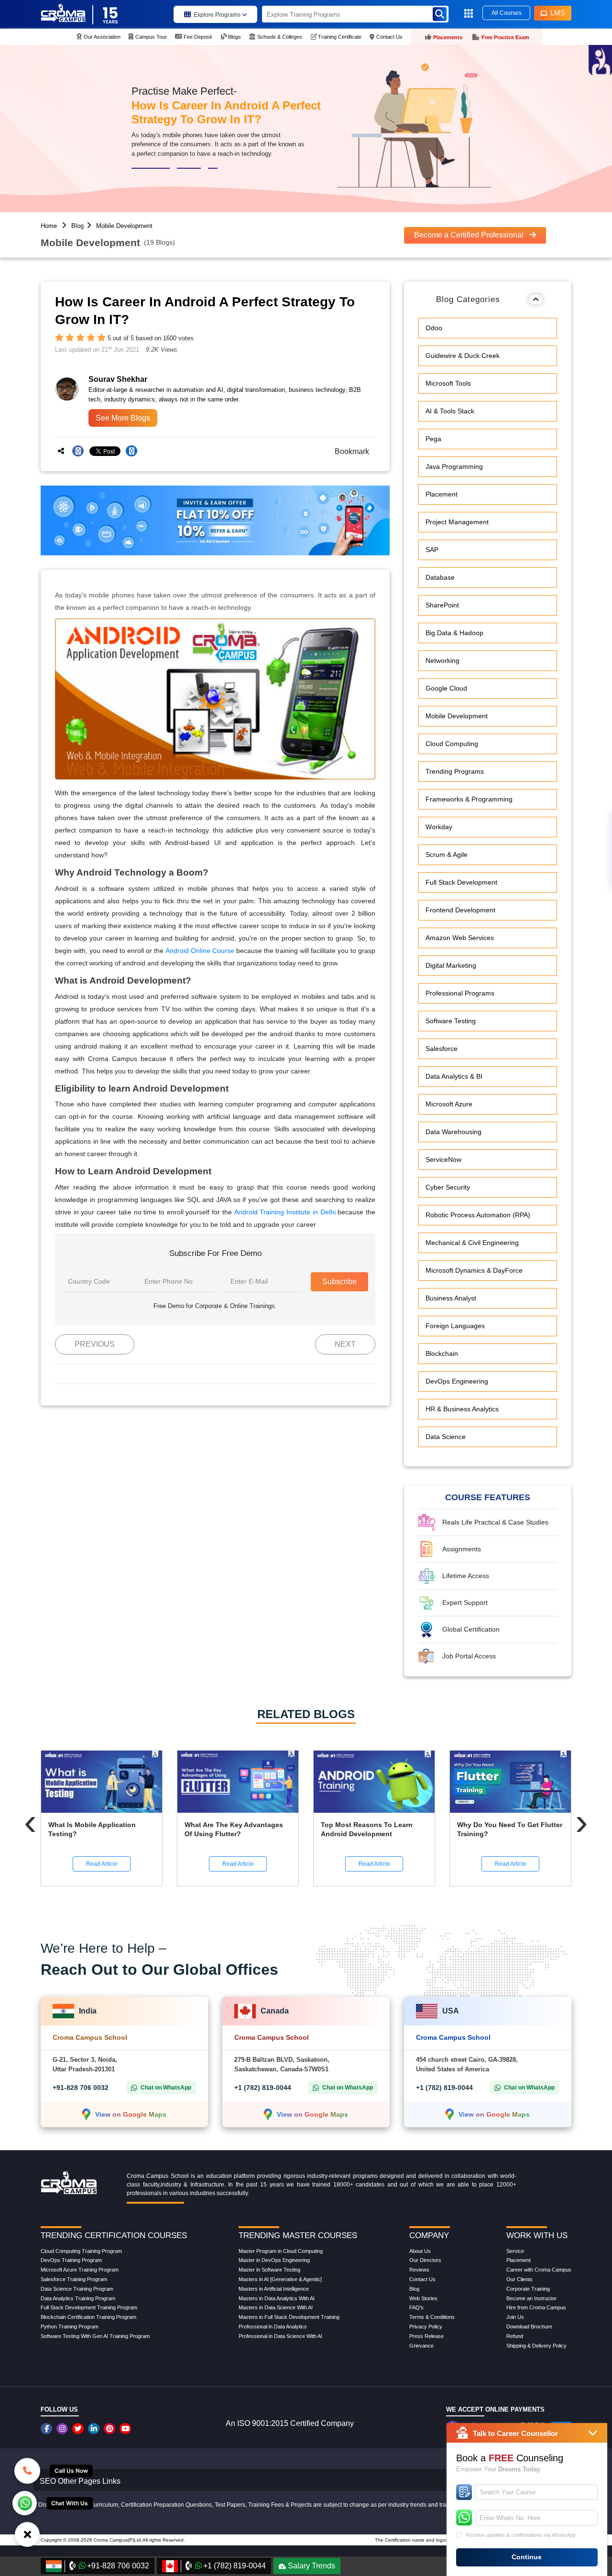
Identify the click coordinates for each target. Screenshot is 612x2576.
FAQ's (416, 2307)
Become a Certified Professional (470, 235)
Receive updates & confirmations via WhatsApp (521, 2535)
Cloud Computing (452, 744)
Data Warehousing (454, 1132)
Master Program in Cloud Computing (281, 2251)
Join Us (515, 2317)
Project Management (457, 522)
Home (49, 226)
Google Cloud (446, 688)
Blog (77, 226)
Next (345, 1344)
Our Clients (519, 2279)
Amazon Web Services (460, 938)
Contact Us (422, 2279)
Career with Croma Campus (539, 2270)
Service (515, 2251)
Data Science (446, 1437)
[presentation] (30, 1822)
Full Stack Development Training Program (89, 2307)
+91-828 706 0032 (81, 2088)
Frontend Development (460, 910)
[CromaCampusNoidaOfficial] (48, 2429)
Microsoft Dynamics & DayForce (474, 1270)
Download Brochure (529, 2327)
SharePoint (442, 605)
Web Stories (423, 2298)
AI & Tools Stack (450, 411)
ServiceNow (443, 1159)
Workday (439, 827)
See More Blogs (123, 418)
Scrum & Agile (447, 855)
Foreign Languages (455, 1326)
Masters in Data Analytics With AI (277, 2298)
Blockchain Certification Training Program (88, 2317)
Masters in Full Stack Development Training (289, 2317)
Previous (95, 1344)
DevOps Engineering (457, 1381)
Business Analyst (451, 1298)
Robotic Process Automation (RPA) (478, 1215)
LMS (558, 13)
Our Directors (425, 2260)
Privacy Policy (426, 2327)
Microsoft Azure (449, 1104)
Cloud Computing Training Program (81, 2251)
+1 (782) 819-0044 (263, 2088)
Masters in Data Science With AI (276, 2307)
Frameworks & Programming (469, 799)
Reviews (419, 2270)
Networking (443, 660)
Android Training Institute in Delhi (285, 1212)
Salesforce (442, 1049)
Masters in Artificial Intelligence (274, 2289)
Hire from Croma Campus (536, 2307)
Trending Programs (455, 771)
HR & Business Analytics (462, 1409)
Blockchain (442, 1353)
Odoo (434, 328)
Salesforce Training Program (74, 2279)
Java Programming (454, 466)
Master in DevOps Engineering (274, 2260)
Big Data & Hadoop (454, 633)
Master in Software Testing (269, 2270)
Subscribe (339, 1282)
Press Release (426, 2336)
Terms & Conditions (432, 2317)
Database (440, 577)
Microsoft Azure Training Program (80, 2270)
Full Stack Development (461, 882)
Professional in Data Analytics (273, 2327)
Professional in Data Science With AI (280, 2336)
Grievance (421, 2346)
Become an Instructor (531, 2298)
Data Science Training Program (77, 2289)
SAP (432, 550)
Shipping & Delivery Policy (536, 2346)
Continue (527, 2557)
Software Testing (451, 1021)
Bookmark (349, 451)
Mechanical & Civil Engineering (472, 1243)
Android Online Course (200, 951)
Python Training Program (70, 2327)
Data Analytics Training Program (78, 2298)
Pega (433, 439)
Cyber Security (448, 1187)
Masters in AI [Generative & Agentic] (280, 2279)
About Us (420, 2251)
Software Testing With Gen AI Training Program (95, 2336)
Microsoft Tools (448, 383)
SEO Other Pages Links (80, 2481)
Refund (515, 2336)
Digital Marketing (451, 965)
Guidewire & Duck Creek (463, 356)
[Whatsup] (25, 2502)
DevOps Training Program (71, 2260)
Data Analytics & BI (454, 1076)
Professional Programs (460, 993)
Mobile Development (124, 226)
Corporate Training (528, 2289)
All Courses (507, 13)
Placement (442, 494)
